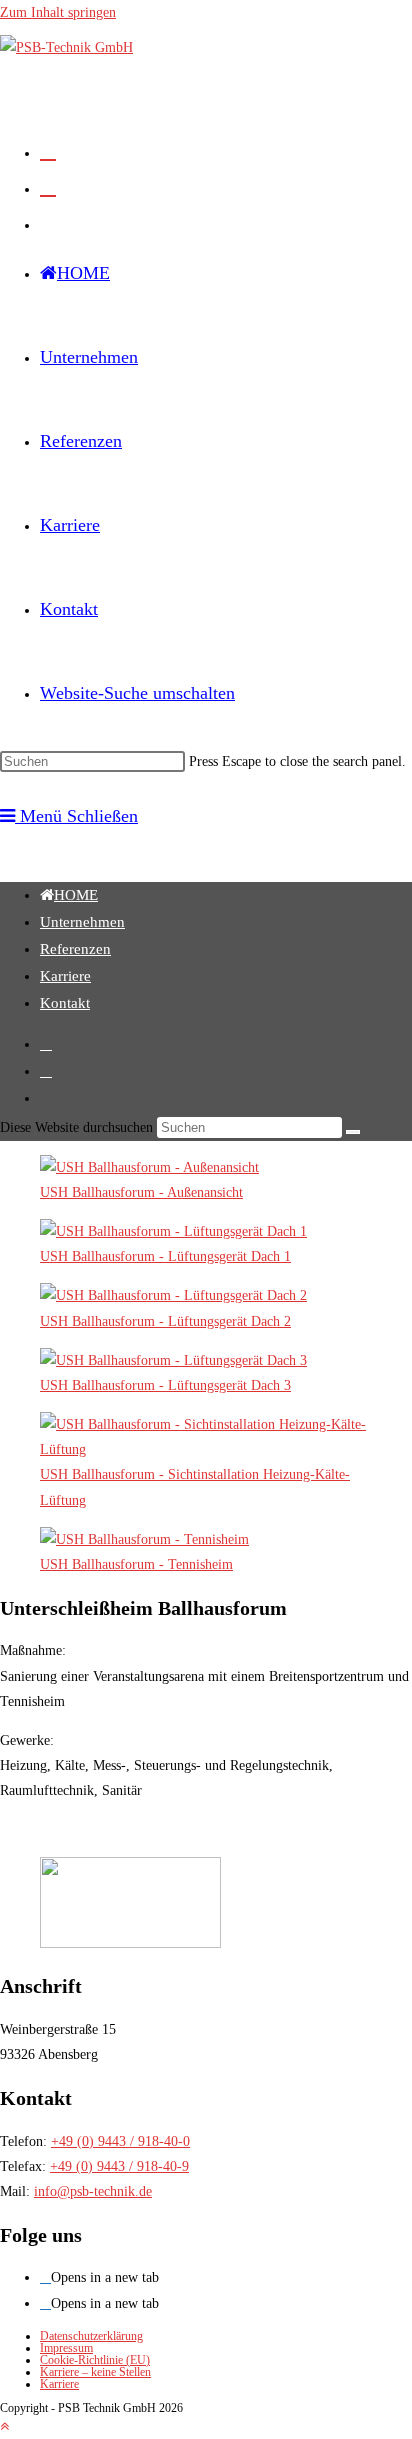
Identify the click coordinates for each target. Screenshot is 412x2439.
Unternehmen (82, 922)
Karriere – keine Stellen (95, 2372)
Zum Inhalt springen (58, 12)
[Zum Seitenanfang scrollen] (4, 2426)
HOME (76, 895)
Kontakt (65, 1003)
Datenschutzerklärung (91, 2336)
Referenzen (75, 949)
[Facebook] (45, 2277)
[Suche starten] (353, 1132)
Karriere (65, 976)
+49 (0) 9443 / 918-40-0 (120, 2141)
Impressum (66, 2348)
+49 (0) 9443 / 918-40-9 (119, 2166)
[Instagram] (45, 2303)
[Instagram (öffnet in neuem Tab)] (48, 187)
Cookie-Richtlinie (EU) (95, 2360)
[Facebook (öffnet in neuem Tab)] (48, 151)
